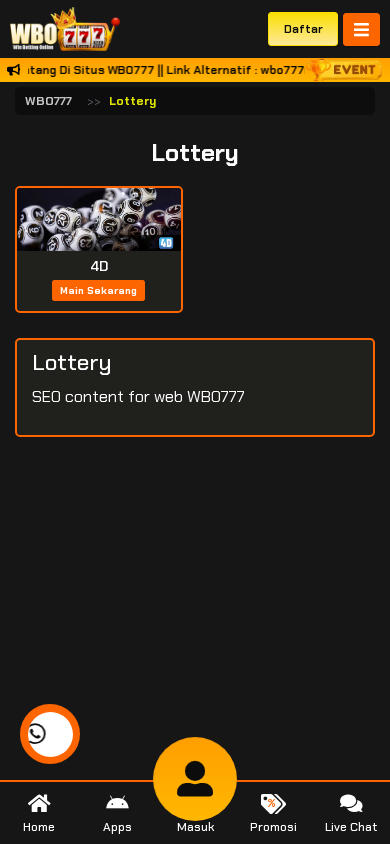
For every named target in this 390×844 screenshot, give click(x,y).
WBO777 (48, 101)
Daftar (303, 29)
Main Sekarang (98, 290)
